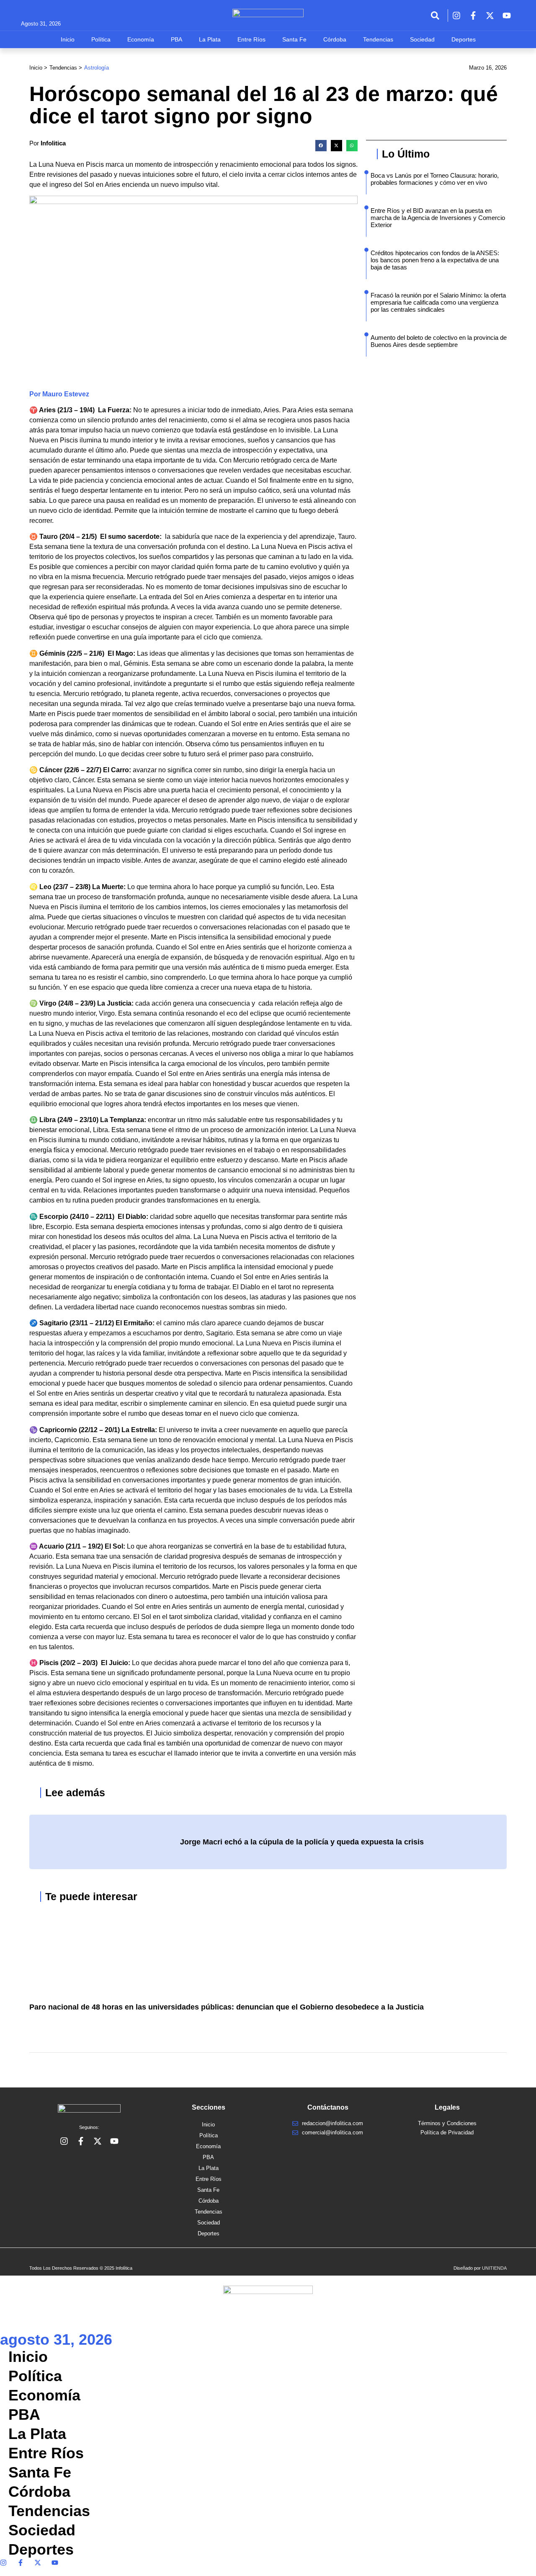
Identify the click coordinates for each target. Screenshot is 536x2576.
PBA (177, 39)
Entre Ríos (251, 39)
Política (101, 39)
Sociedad (422, 39)
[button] (321, 146)
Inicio (68, 39)
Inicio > (38, 68)
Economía (141, 39)
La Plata (210, 39)
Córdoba (335, 39)
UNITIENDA (494, 2268)
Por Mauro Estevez (59, 394)
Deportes (464, 39)
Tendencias (378, 39)
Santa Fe (294, 39)
